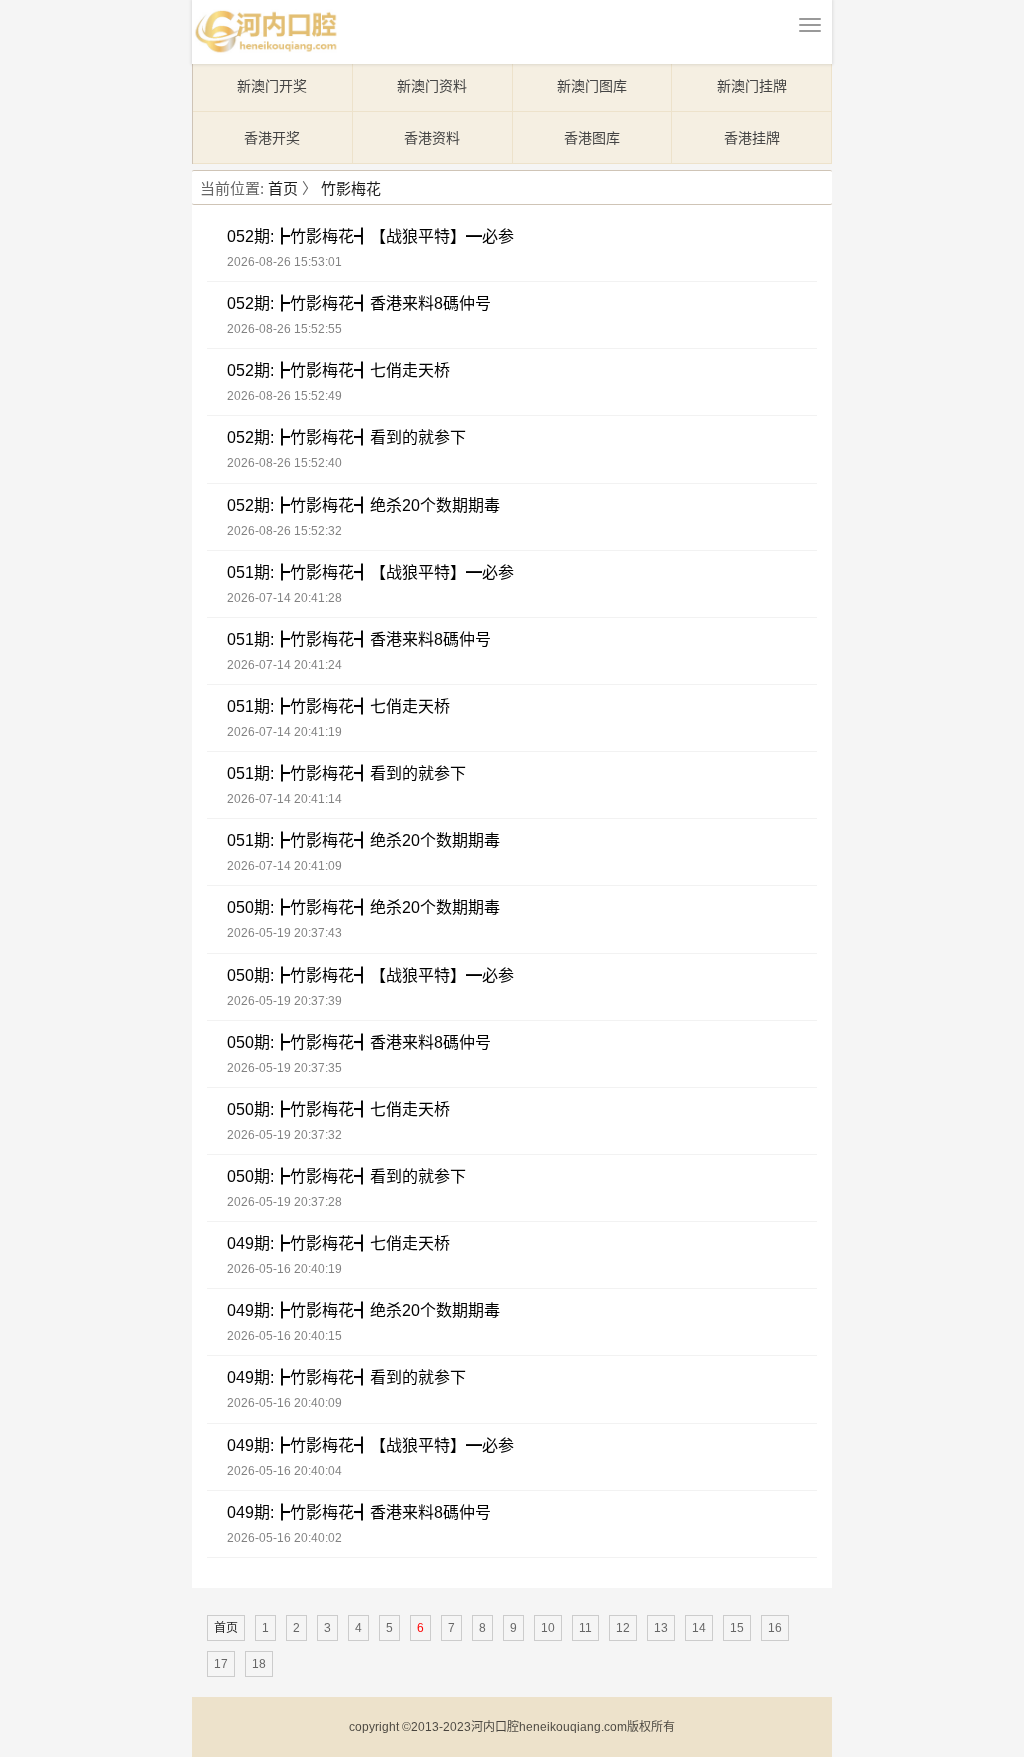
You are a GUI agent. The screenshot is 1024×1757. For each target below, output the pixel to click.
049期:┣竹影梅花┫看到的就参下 (346, 1377)
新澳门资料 (432, 86)
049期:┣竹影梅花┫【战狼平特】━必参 (370, 1445)
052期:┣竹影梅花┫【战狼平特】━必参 (370, 236)
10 (548, 1628)
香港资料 (432, 138)
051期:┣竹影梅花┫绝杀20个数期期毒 (363, 840)
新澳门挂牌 (752, 86)
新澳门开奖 (272, 86)
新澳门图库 (592, 86)
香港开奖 (272, 138)
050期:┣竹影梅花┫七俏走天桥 (338, 1109)
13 (661, 1628)
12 (623, 1628)
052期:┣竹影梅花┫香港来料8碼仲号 (359, 303)
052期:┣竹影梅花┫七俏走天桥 (338, 370)
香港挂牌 (752, 138)
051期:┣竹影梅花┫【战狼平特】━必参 (370, 572)
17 (221, 1664)
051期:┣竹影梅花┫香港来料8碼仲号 (359, 639)
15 (737, 1628)
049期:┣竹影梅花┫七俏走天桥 (338, 1243)
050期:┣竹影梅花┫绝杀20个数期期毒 (363, 907)
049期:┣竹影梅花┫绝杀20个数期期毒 (363, 1310)
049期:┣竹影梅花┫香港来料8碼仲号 (359, 1512)
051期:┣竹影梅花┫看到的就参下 (346, 773)
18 (259, 1664)
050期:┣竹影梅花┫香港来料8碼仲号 (359, 1042)
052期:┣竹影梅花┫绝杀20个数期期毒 (363, 505)
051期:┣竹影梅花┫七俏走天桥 (338, 706)
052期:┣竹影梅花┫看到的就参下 (346, 437)
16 (775, 1628)
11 (585, 1628)
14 (699, 1628)
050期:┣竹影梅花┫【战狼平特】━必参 (370, 975)
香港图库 (592, 138)
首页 (283, 188)
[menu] (810, 25)
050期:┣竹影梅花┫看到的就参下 (346, 1176)
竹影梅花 (351, 188)
